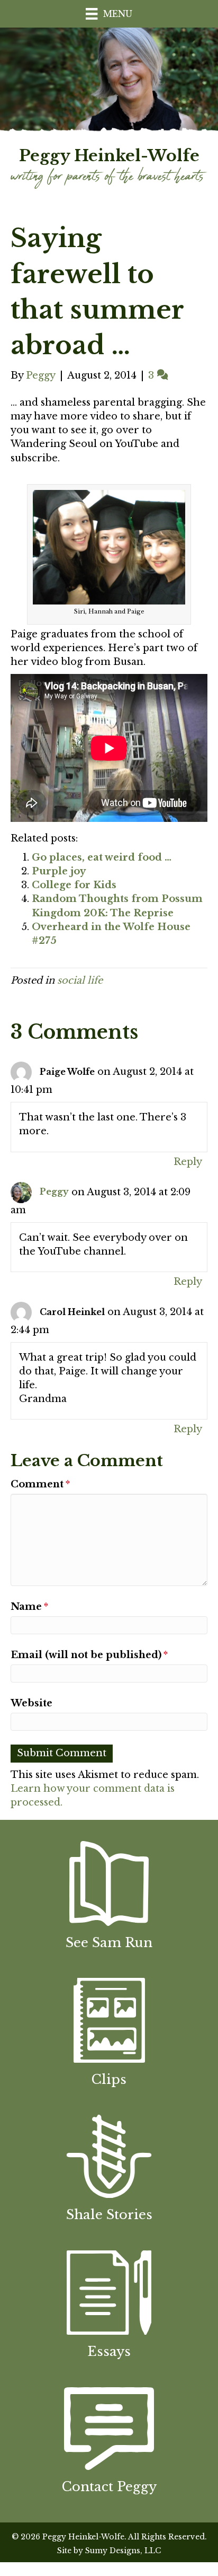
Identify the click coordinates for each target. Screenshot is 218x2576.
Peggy (54, 1191)
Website (31, 1703)
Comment (40, 1484)
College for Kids (74, 885)
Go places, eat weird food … (102, 857)
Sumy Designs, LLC (123, 2551)
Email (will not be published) (89, 1655)
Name (29, 1607)
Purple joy (59, 871)
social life (80, 980)
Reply (188, 1162)
